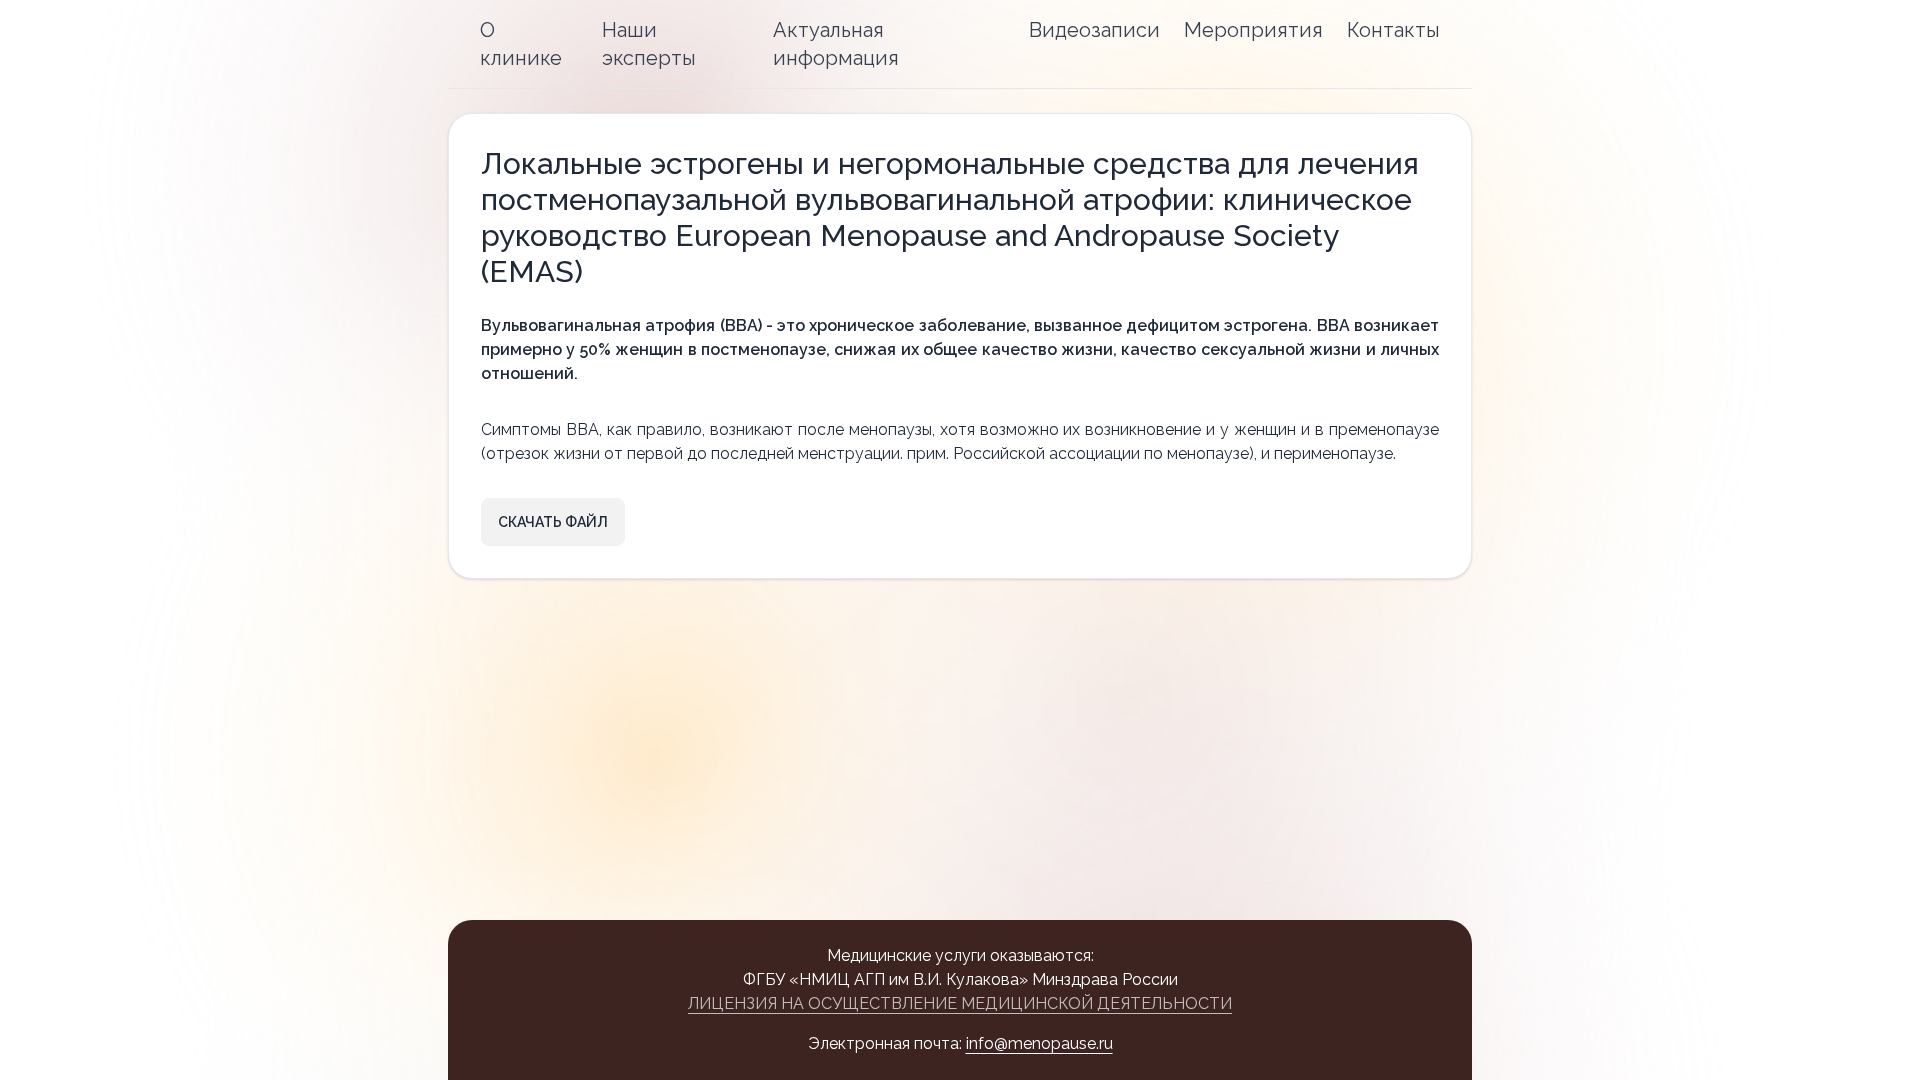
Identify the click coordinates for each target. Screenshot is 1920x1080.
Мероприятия (1253, 30)
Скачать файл (553, 522)
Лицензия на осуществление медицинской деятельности (960, 1003)
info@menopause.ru (1039, 1043)
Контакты (1393, 30)
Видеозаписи (1094, 30)
